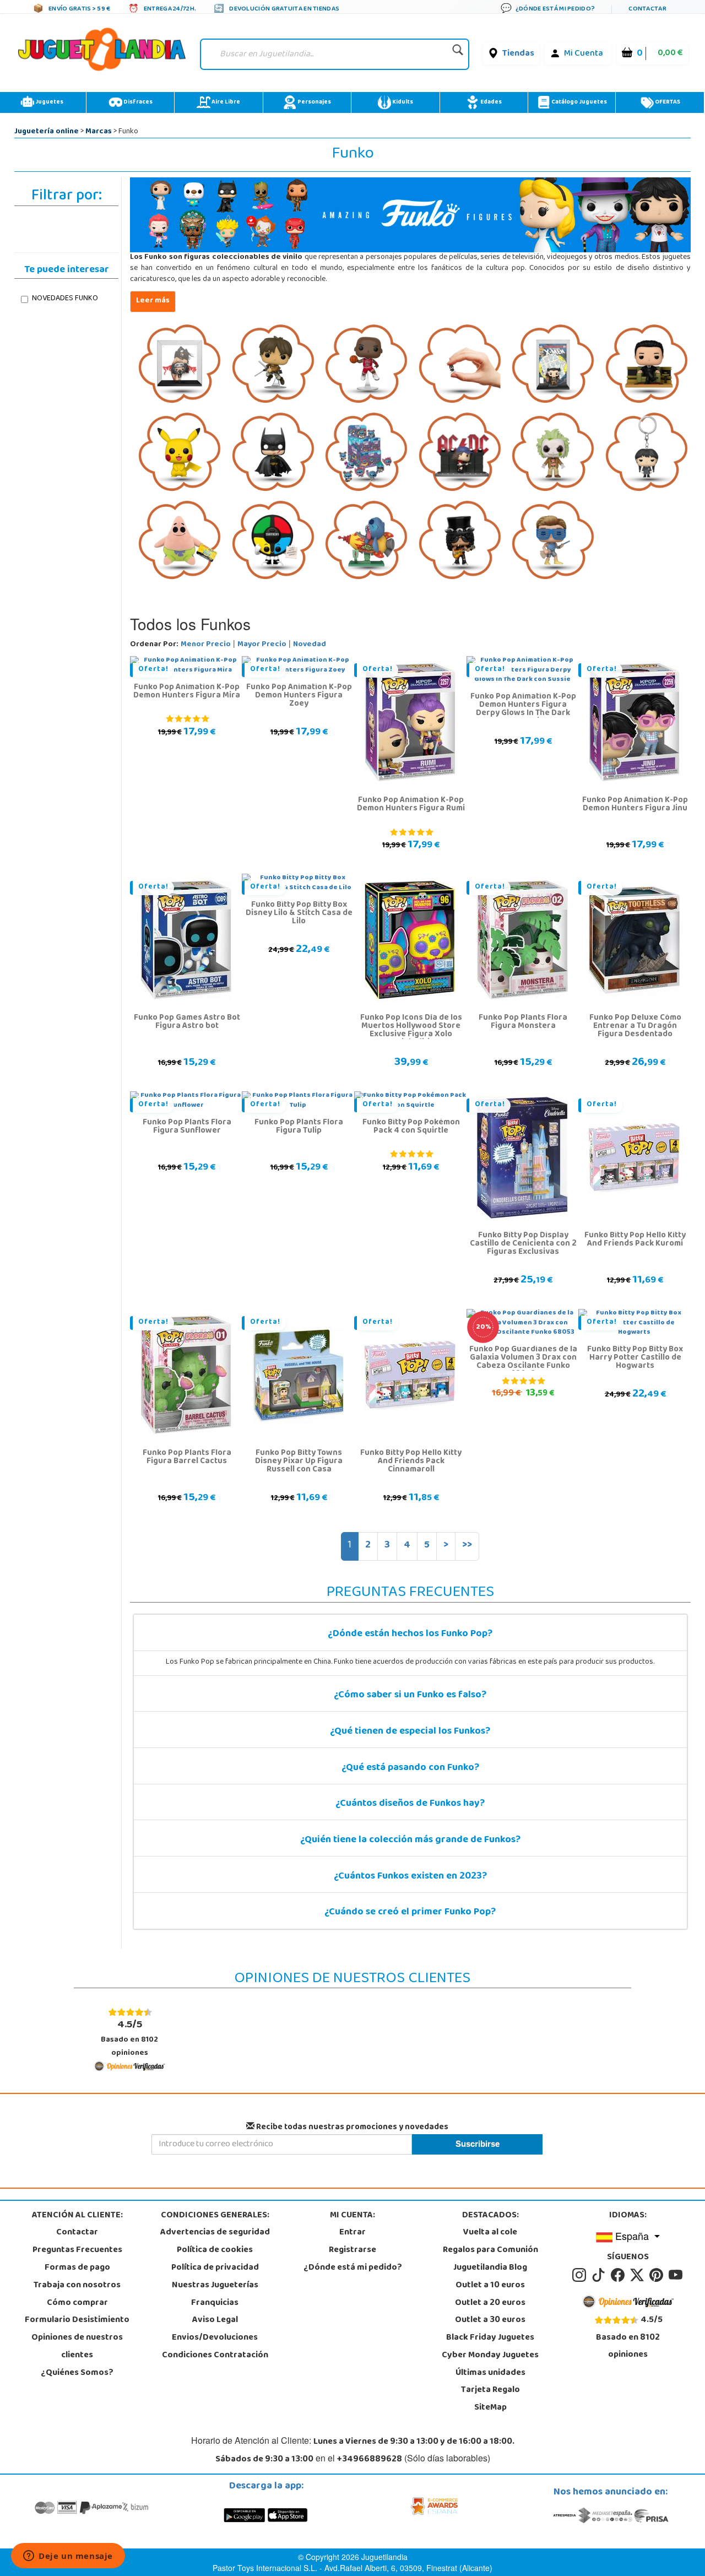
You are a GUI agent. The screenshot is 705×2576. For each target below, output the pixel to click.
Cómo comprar (77, 2303)
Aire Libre (225, 102)
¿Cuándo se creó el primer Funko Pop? (410, 1913)
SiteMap (490, 2408)
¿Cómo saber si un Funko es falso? (410, 1696)
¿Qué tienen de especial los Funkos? (410, 1732)
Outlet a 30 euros (490, 2320)
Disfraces (137, 102)
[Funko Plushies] (180, 541)
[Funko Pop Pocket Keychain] (647, 453)
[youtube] (676, 2275)
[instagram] (581, 2275)
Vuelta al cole (490, 2233)
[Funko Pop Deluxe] (647, 365)
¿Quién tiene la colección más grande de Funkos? (410, 1841)
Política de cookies (215, 2250)
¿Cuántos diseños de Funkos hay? (410, 1804)
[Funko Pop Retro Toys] (273, 541)
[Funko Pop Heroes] (273, 453)
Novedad (310, 645)
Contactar (77, 2233)
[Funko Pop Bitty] (460, 365)
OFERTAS (667, 102)
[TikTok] (600, 2275)
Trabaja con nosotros (77, 2286)
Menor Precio (206, 645)
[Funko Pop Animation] (273, 365)
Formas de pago (77, 2268)
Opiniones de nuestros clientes (77, 2347)
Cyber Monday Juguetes (490, 2356)
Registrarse (352, 2250)
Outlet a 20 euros (490, 2303)
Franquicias (215, 2303)
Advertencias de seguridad (215, 2233)
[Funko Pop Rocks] (460, 541)
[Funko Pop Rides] (366, 541)
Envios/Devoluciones (215, 2338)
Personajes (314, 102)
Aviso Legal (215, 2320)
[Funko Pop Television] (553, 541)
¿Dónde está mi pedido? (353, 2268)
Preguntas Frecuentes (77, 2250)
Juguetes (49, 102)
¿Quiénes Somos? (77, 2373)
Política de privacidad (215, 2268)
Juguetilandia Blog (490, 2268)
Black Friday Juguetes (490, 2338)
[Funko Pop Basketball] (366, 365)
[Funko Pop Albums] (180, 365)
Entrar (352, 2233)
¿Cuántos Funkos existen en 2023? (410, 1877)
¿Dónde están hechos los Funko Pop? (410, 1635)
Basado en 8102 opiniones (129, 2038)
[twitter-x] (639, 2275)
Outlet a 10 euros (490, 2286)
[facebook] (619, 2275)
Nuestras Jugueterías (215, 2286)
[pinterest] (658, 2275)
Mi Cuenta (584, 54)
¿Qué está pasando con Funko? (410, 1768)
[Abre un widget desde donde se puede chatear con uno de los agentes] (68, 2557)
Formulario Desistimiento (77, 2320)
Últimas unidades (490, 2373)
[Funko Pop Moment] (460, 453)
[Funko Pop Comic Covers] (553, 365)
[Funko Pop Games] (180, 453)
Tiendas (518, 54)
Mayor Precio (262, 645)
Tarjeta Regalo (490, 2390)
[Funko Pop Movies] (553, 453)
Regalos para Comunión (490, 2250)
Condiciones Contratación (215, 2356)
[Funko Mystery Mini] (366, 453)
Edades (490, 102)
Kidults (402, 102)
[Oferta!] (410, 723)
